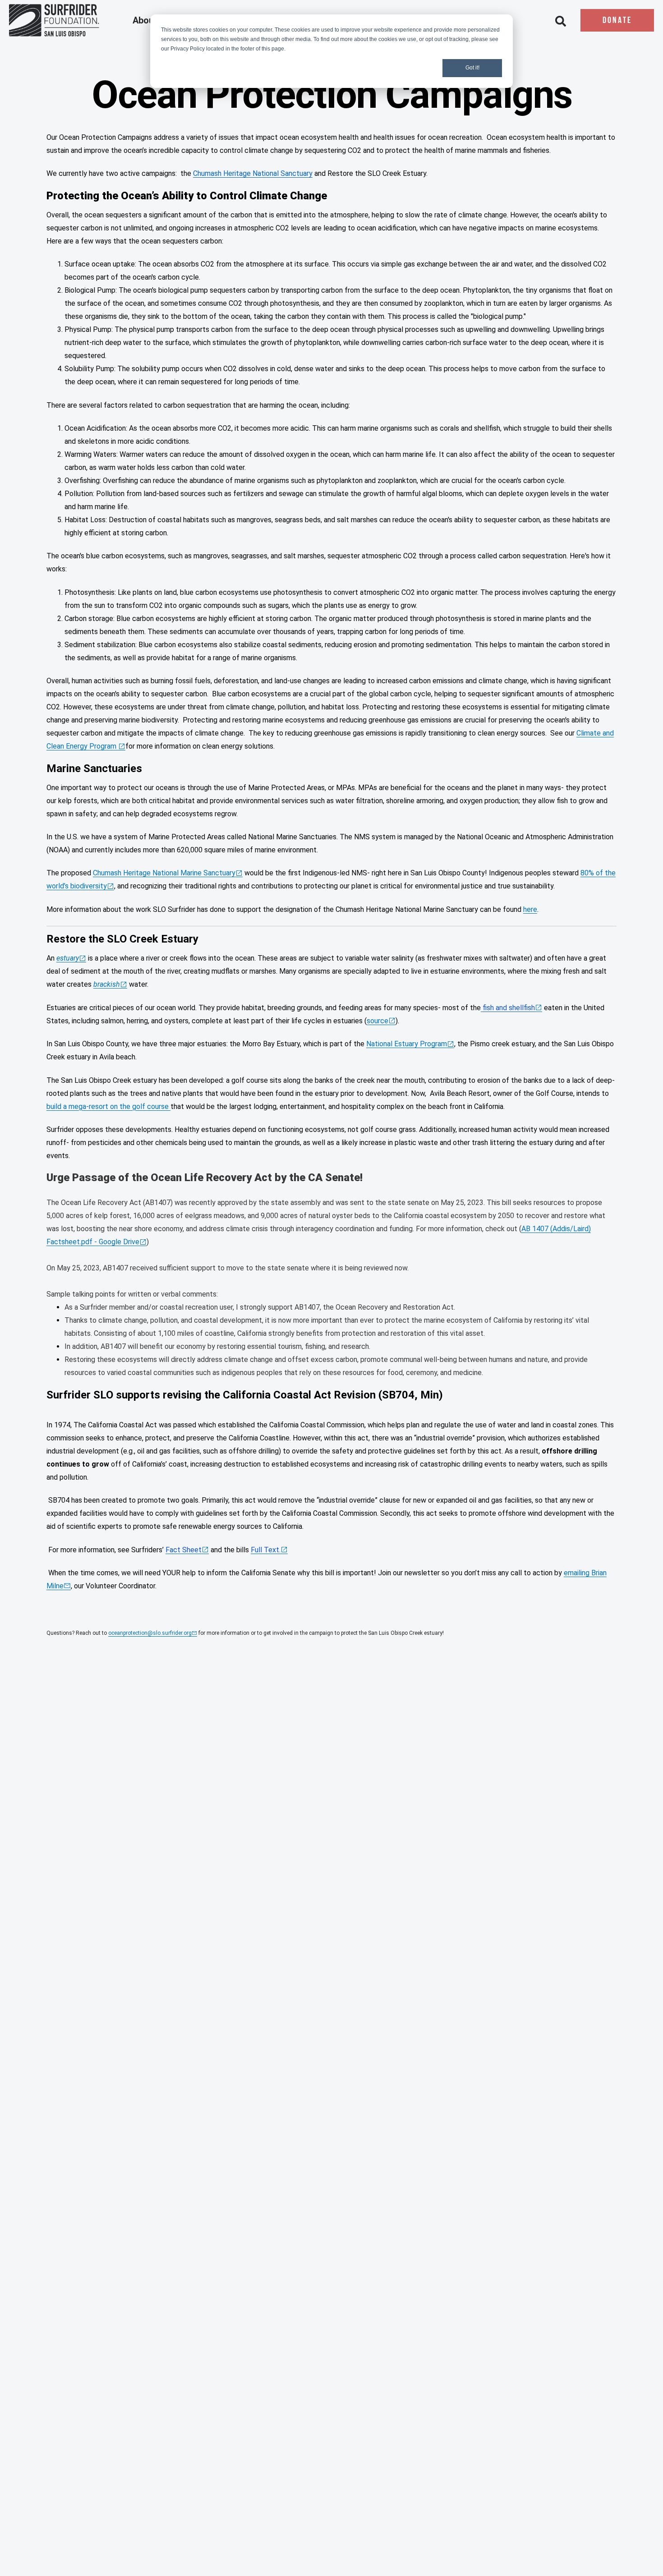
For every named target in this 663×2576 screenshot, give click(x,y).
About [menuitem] (146, 21)
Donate (617, 21)
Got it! (472, 68)
